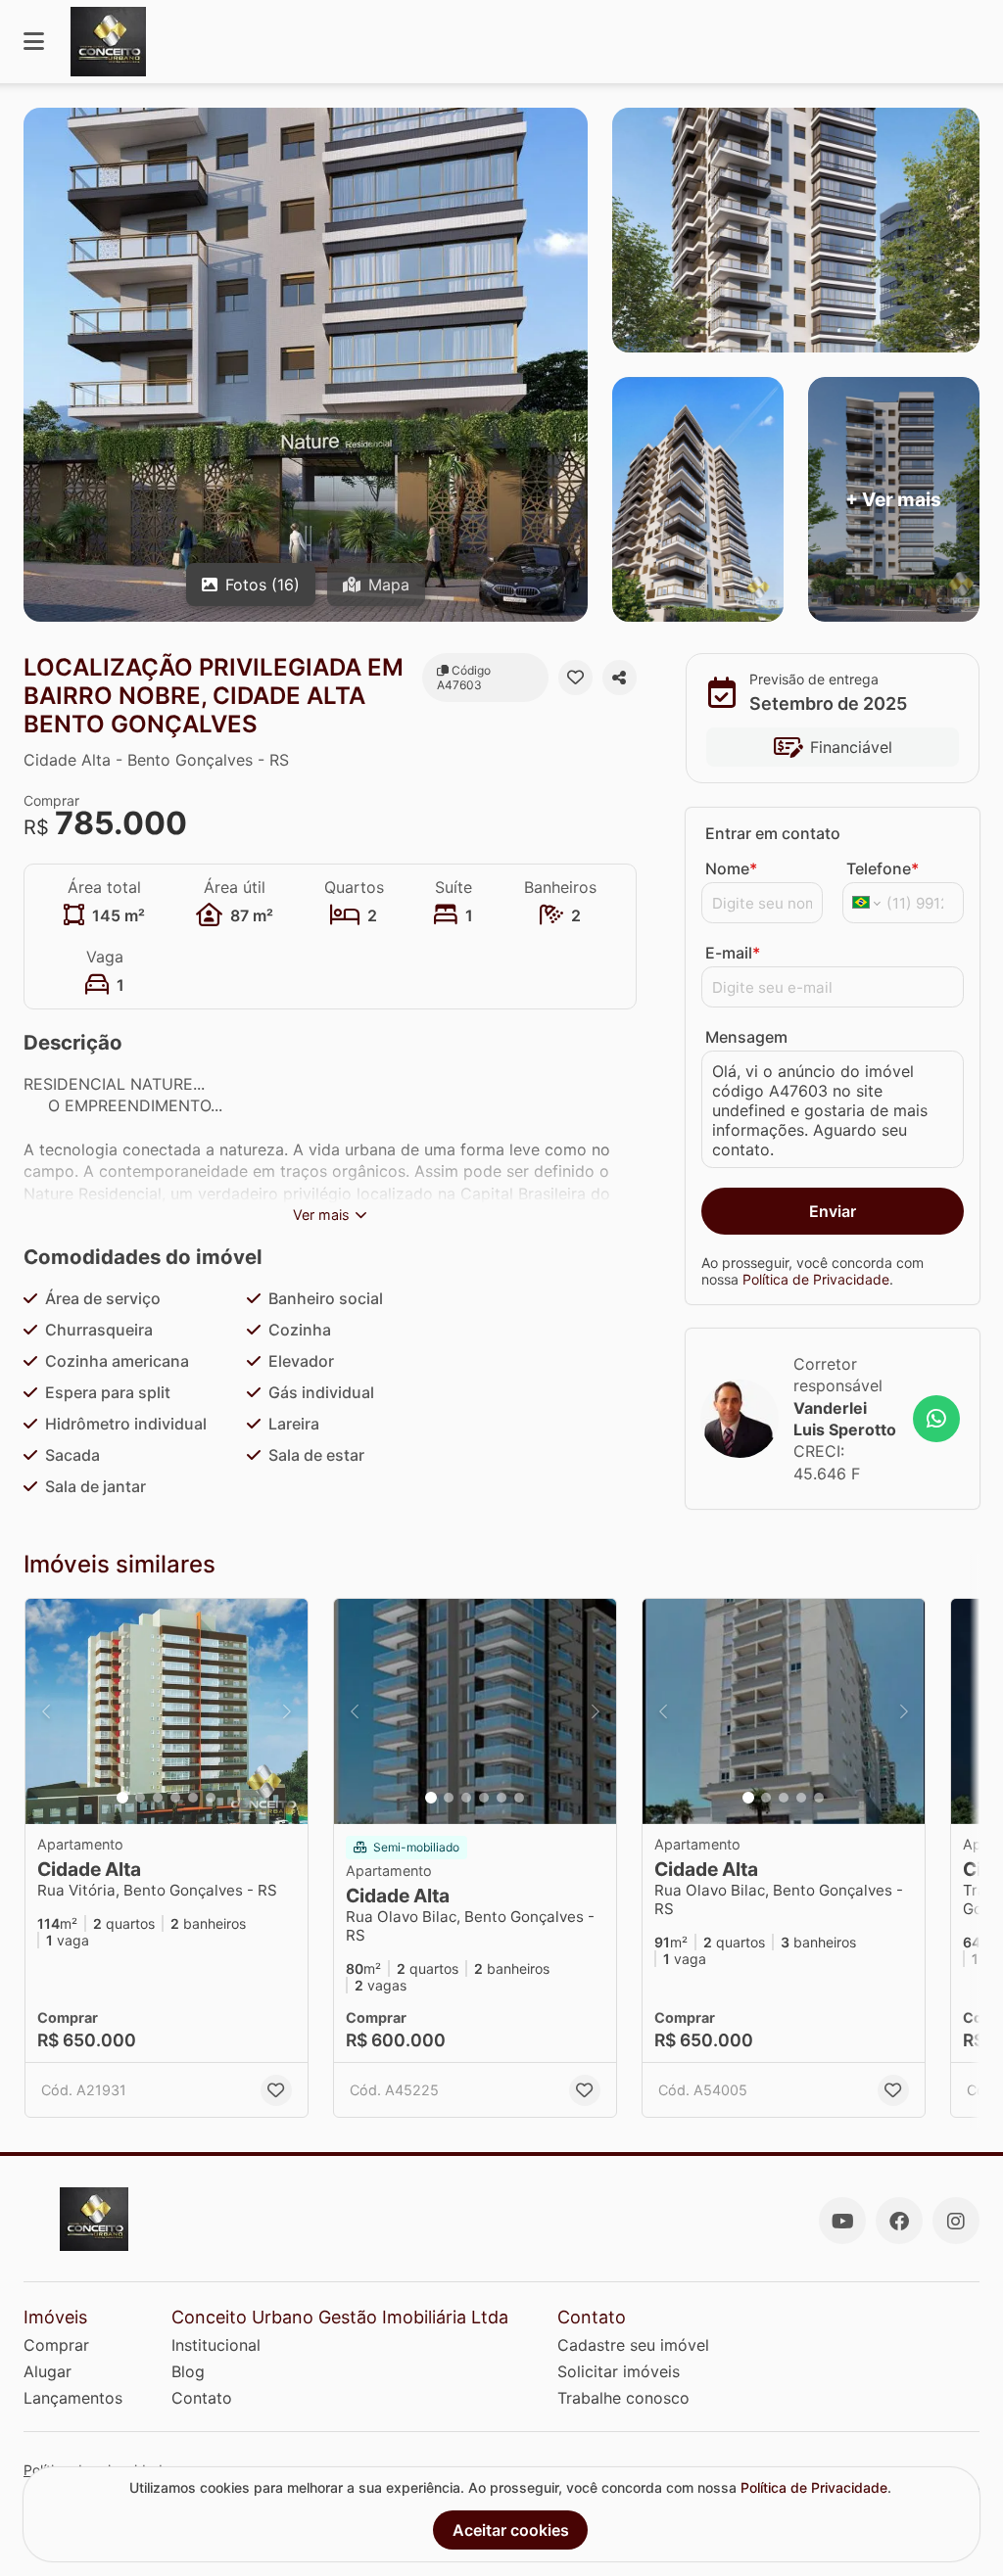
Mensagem (746, 1037)
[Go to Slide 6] (211, 1798)
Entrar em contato (773, 833)
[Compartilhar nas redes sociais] (620, 678)
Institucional (216, 2345)
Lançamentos (73, 2398)
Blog (188, 2371)
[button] (167, 1711)
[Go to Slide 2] (140, 1798)
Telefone (883, 868)
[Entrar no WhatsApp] (936, 1419)
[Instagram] (956, 2221)
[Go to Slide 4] (175, 1798)
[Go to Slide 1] (122, 1798)
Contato (202, 2398)
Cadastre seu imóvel (633, 2345)
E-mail (733, 953)
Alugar (48, 2371)
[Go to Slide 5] (193, 1798)
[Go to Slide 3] (158, 1798)
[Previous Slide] (46, 1711)
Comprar (56, 2345)
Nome (731, 868)
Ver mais (321, 1215)
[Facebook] (899, 2221)
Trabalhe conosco (623, 2398)
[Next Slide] (287, 1711)
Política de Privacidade (816, 1279)
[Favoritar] (575, 678)
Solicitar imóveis (619, 2371)
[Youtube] (842, 2221)
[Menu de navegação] (34, 42)
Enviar (833, 1211)
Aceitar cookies (511, 2530)
